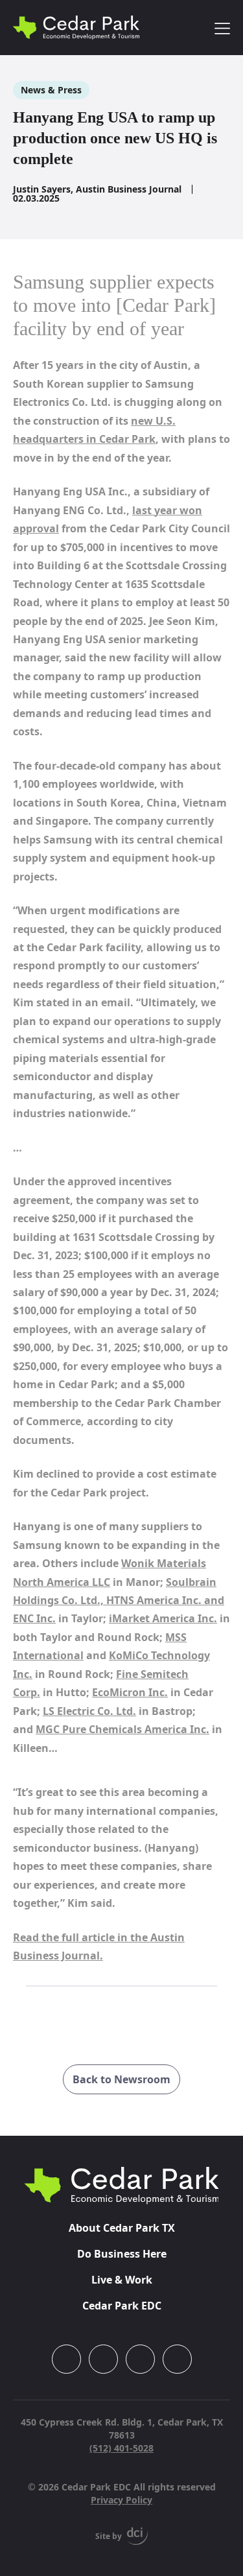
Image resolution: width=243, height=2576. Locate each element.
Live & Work (122, 2280)
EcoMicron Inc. (130, 1692)
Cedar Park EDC (122, 2306)
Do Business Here (122, 2254)
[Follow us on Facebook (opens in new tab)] (103, 2359)
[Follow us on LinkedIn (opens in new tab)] (140, 2359)
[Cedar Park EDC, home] (76, 28)
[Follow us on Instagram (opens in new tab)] (66, 2359)
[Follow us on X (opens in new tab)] (177, 2359)
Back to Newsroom (121, 2079)
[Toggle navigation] (222, 28)
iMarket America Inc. (163, 1618)
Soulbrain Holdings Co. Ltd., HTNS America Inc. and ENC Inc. (119, 1601)
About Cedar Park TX (122, 2228)
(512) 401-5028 (121, 2448)
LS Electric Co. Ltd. (89, 1711)
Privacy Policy (121, 2500)
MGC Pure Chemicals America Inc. (122, 1729)
